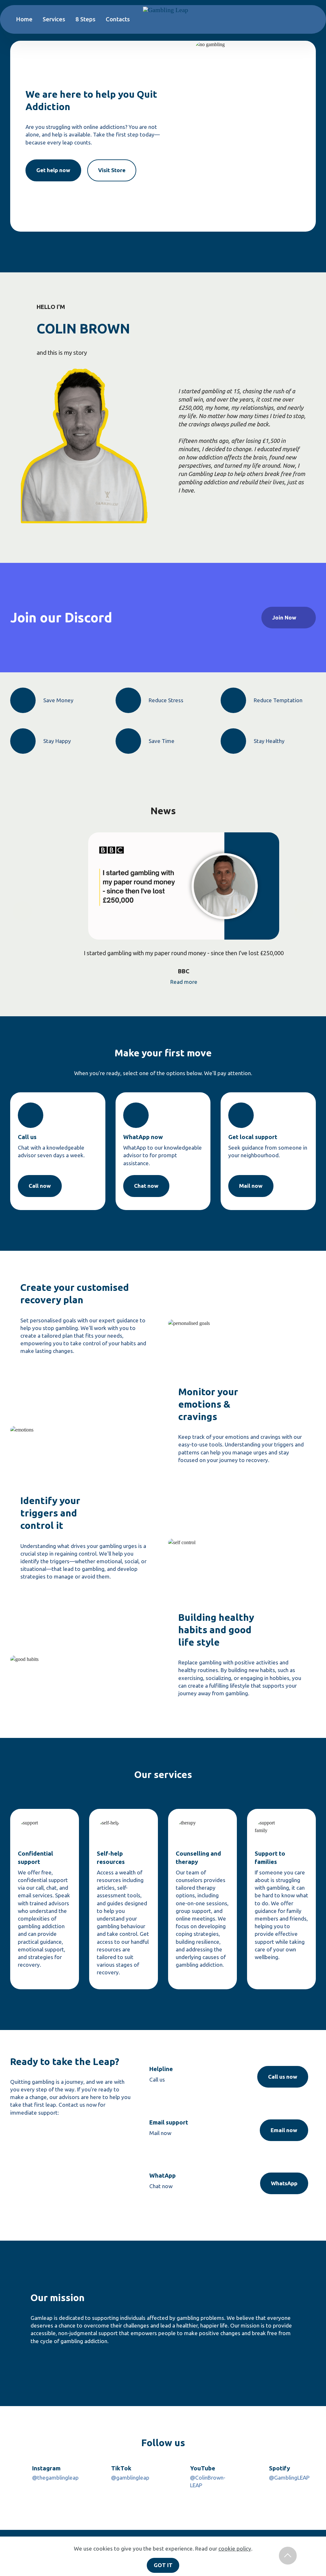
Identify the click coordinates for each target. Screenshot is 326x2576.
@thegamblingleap (55, 2478)
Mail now (251, 1186)
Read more (184, 982)
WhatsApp (284, 2183)
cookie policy (235, 2548)
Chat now (146, 1186)
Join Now (284, 617)
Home (24, 19)
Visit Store (112, 170)
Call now (40, 1186)
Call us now (283, 2077)
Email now (284, 2130)
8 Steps (85, 19)
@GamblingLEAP (289, 2478)
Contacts (118, 19)
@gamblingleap (130, 2478)
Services (54, 19)
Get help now (53, 170)
